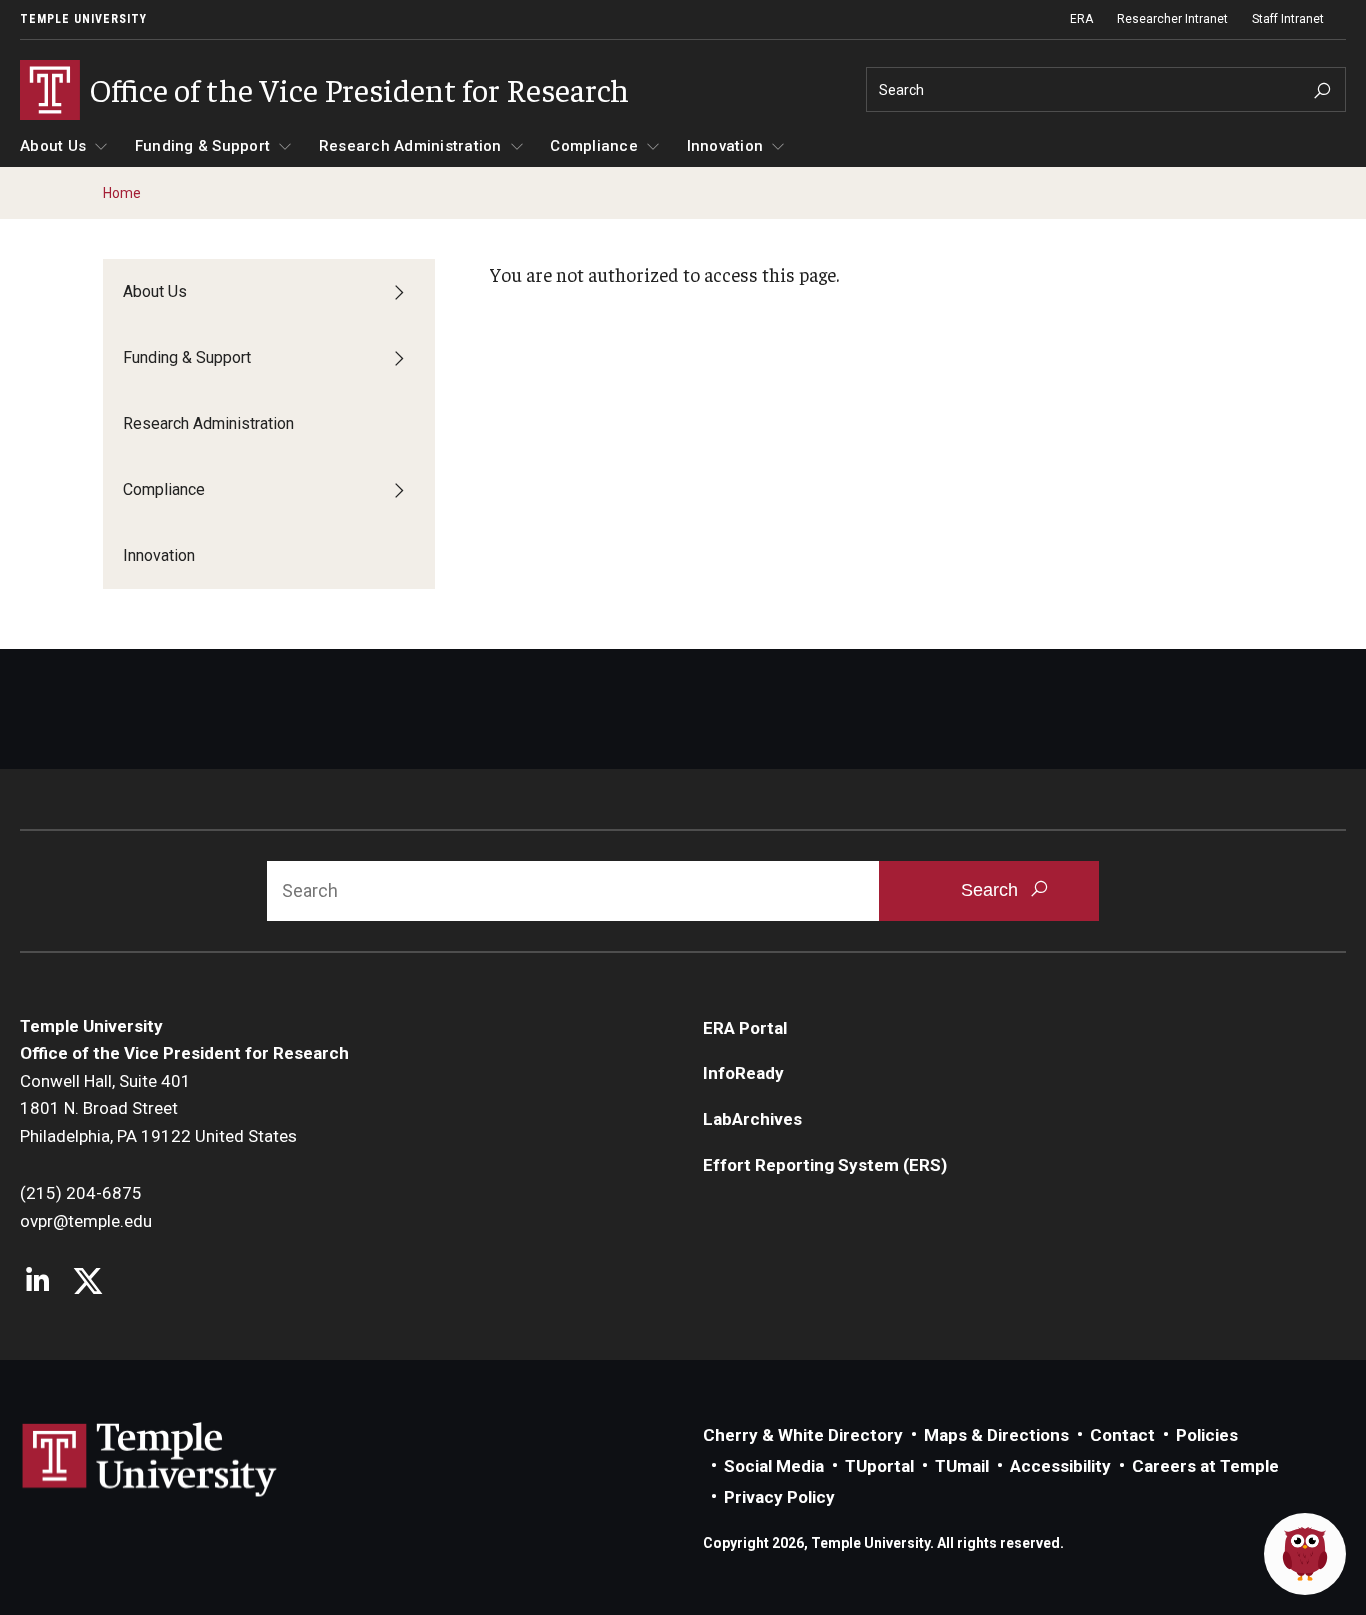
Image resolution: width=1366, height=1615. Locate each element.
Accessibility (1060, 1466)
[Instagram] (37, 1282)
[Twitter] (87, 1282)
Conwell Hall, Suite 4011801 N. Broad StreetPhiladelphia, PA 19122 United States (158, 1108)
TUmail (962, 1466)
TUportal (879, 1466)
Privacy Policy (779, 1497)
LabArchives (752, 1119)
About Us (53, 146)
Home (122, 193)
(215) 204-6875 (81, 1193)
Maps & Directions (996, 1435)
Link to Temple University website (150, 1460)
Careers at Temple (1205, 1466)
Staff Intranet (1288, 19)
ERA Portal (745, 1028)
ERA (1081, 19)
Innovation (725, 146)
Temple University (83, 19)
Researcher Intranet (1172, 19)
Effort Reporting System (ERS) (825, 1165)
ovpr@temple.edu (86, 1221)
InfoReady (743, 1073)
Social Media (774, 1466)
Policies (1207, 1435)
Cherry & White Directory (803, 1435)
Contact (1122, 1435)
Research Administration (410, 146)
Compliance (594, 146)
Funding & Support (202, 146)
